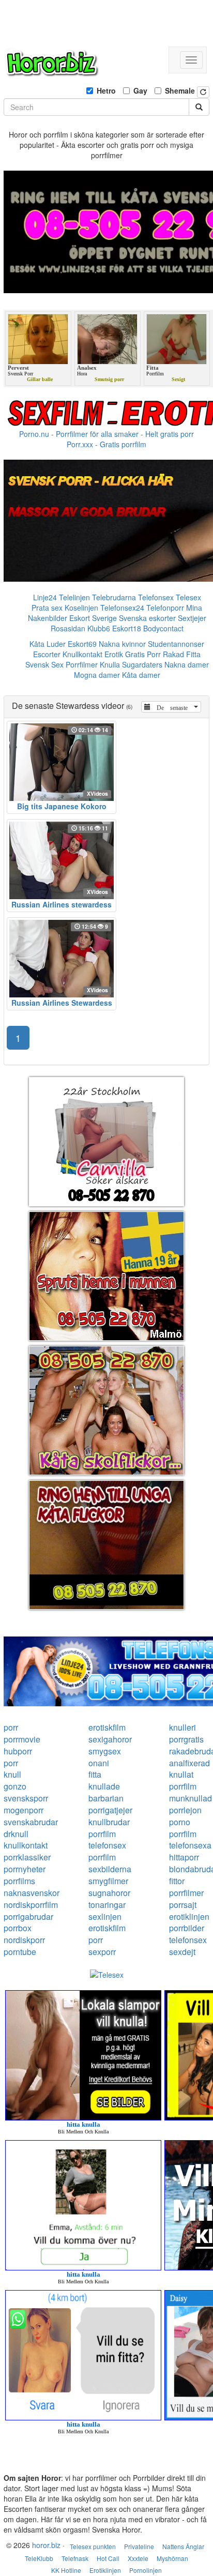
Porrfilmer (82, 664)
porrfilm (183, 1786)
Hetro (106, 90)
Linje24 (45, 597)
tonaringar (107, 1905)
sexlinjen (105, 1916)
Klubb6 (99, 628)
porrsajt (183, 1905)
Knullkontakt (82, 654)
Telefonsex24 (122, 608)
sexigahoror (110, 1739)
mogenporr (24, 1810)
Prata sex (47, 608)
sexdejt (182, 1952)
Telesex (188, 597)
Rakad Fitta (182, 654)
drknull (16, 1834)
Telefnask (75, 2558)
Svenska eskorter (147, 618)
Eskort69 (82, 644)
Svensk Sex (44, 664)
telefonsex (107, 1845)
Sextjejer (192, 618)
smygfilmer (108, 1881)
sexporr (102, 1952)
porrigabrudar (28, 1916)
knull (12, 1774)
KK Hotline (66, 2570)
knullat (181, 1774)
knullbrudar (109, 1822)
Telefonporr (165, 608)
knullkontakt (26, 1845)
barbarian (106, 1798)
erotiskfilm (107, 1727)
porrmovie (22, 1739)
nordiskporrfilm (31, 1905)
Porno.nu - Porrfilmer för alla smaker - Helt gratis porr (106, 434)
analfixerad (189, 1763)
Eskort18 (127, 628)
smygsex (105, 1751)
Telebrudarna (114, 597)
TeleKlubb (39, 2558)
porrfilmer (186, 1893)
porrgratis (186, 1739)
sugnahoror (109, 1893)
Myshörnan (172, 2558)
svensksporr (26, 1798)
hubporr (18, 1751)
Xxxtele (138, 2558)
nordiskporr (24, 1940)
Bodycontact (163, 628)
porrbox (18, 1928)
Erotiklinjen (105, 2570)
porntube (20, 1952)
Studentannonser (176, 644)
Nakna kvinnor (122, 644)
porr (11, 1727)
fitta (95, 1774)
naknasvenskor (32, 1893)
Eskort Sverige (93, 618)
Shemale (180, 90)
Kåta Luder (48, 644)
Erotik (114, 654)
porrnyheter (25, 1869)
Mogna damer (97, 675)
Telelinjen (74, 597)
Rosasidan (68, 628)
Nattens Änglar (183, 2546)
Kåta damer (141, 675)
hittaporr (184, 1857)
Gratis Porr (143, 654)
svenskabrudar (31, 1822)
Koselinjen (81, 608)
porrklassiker (27, 1857)
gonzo (15, 1786)
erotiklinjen (189, 1916)
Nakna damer (187, 664)
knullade (104, 1786)
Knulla (110, 664)
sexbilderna (110, 1869)
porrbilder (187, 1928)
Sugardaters (142, 664)
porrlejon (185, 1810)
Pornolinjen (146, 2570)
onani (99, 1763)
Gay (140, 90)
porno (180, 1822)
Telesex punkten (93, 2546)
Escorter (47, 654)
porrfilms (19, 1881)
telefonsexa (190, 1845)
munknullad (191, 1798)
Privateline (139, 2546)
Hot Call (108, 2558)
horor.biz (46, 2545)
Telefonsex (156, 597)
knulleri (182, 1727)
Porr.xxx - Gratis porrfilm (106, 444)
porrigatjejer (110, 1810)
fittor (177, 1881)
